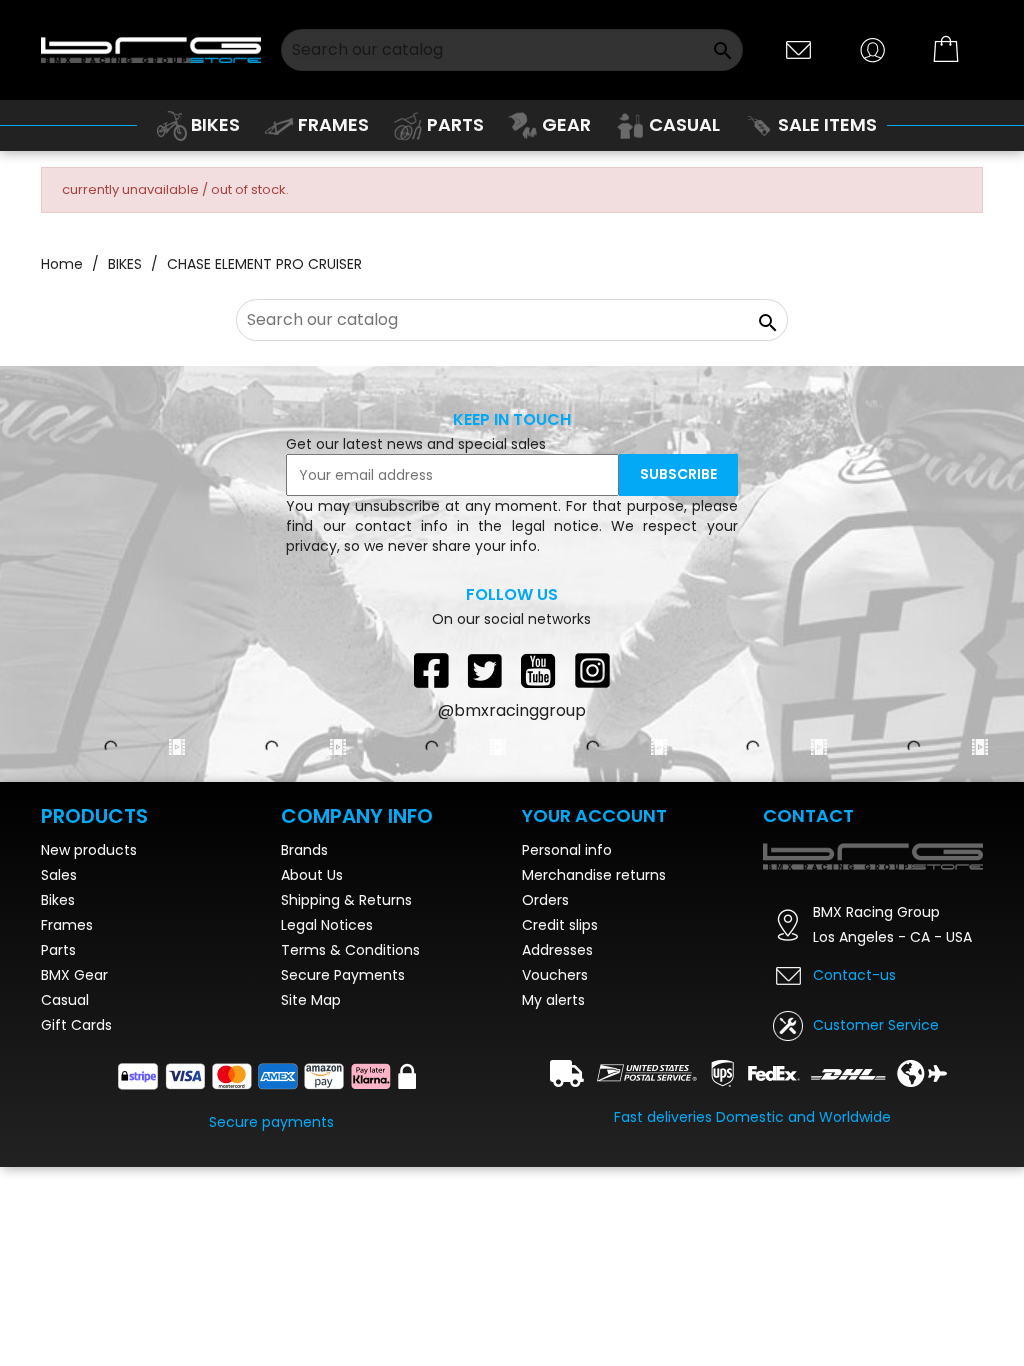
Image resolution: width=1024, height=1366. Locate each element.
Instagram (593, 670)
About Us (312, 875)
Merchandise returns (594, 875)
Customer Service (876, 1025)
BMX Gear (74, 975)
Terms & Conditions (350, 950)
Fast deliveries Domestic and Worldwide (752, 1117)
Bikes (58, 900)
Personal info (567, 850)
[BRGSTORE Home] (151, 49)
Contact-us (854, 975)
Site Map (311, 1000)
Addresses (557, 950)
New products (89, 850)
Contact (808, 815)
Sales (59, 875)
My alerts (553, 1000)
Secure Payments (343, 975)
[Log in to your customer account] (873, 48)
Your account (594, 815)
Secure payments (271, 1122)
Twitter (485, 670)
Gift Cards (76, 1025)
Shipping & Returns (346, 900)
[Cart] (947, 50)
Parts (58, 950)
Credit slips (560, 925)
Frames (67, 925)
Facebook (431, 670)
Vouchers (555, 975)
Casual (65, 1000)
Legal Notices (327, 925)
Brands (304, 850)
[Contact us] (799, 48)
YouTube (539, 670)
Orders (545, 900)
